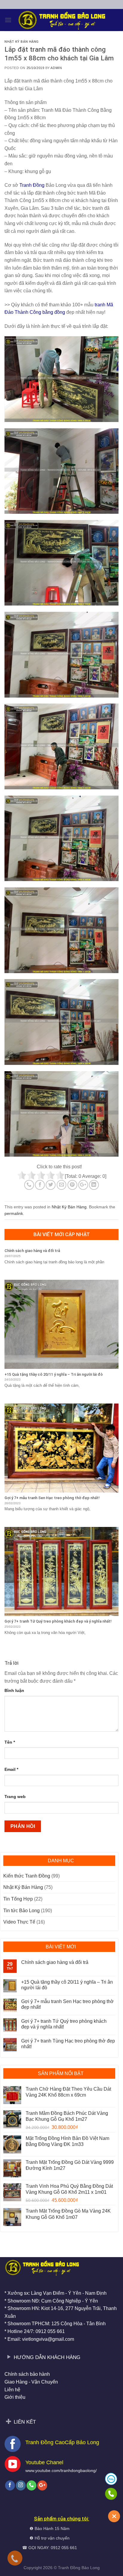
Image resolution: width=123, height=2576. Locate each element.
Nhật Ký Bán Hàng (22, 42)
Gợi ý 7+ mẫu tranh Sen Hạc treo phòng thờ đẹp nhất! (67, 2004)
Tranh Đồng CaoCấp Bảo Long (62, 2442)
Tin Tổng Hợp (18, 1899)
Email (11, 1769)
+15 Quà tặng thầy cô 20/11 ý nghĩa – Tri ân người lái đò (67, 1985)
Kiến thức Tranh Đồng (27, 1876)
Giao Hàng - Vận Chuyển (31, 2382)
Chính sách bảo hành (27, 2374)
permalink (14, 1213)
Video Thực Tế (19, 1922)
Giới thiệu (15, 2397)
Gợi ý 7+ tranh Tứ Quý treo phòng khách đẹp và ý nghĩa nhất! (64, 2024)
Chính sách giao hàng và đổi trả (55, 1962)
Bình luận (14, 1690)
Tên (10, 1742)
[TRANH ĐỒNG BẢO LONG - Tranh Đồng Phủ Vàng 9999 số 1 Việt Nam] (61, 20)
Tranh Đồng (69, 2568)
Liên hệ (12, 2390)
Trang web (15, 1797)
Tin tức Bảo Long (21, 1911)
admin (56, 68)
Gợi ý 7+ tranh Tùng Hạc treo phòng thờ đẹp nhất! (68, 2044)
